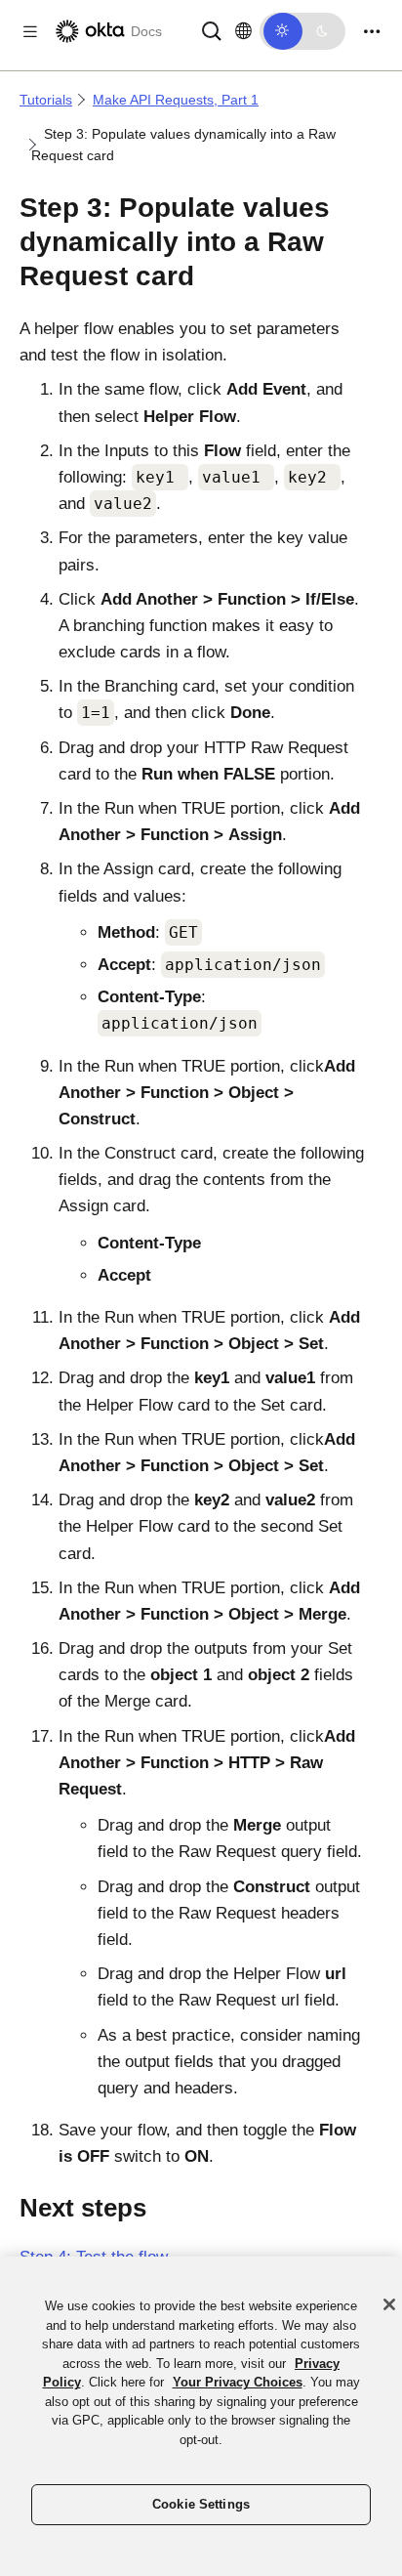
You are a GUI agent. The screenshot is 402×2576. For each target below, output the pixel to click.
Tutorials (46, 100)
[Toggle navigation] (372, 32)
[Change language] (243, 31)
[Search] (212, 30)
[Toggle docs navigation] (30, 32)
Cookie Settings (201, 2504)
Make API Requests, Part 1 (176, 100)
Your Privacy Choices (238, 2382)
